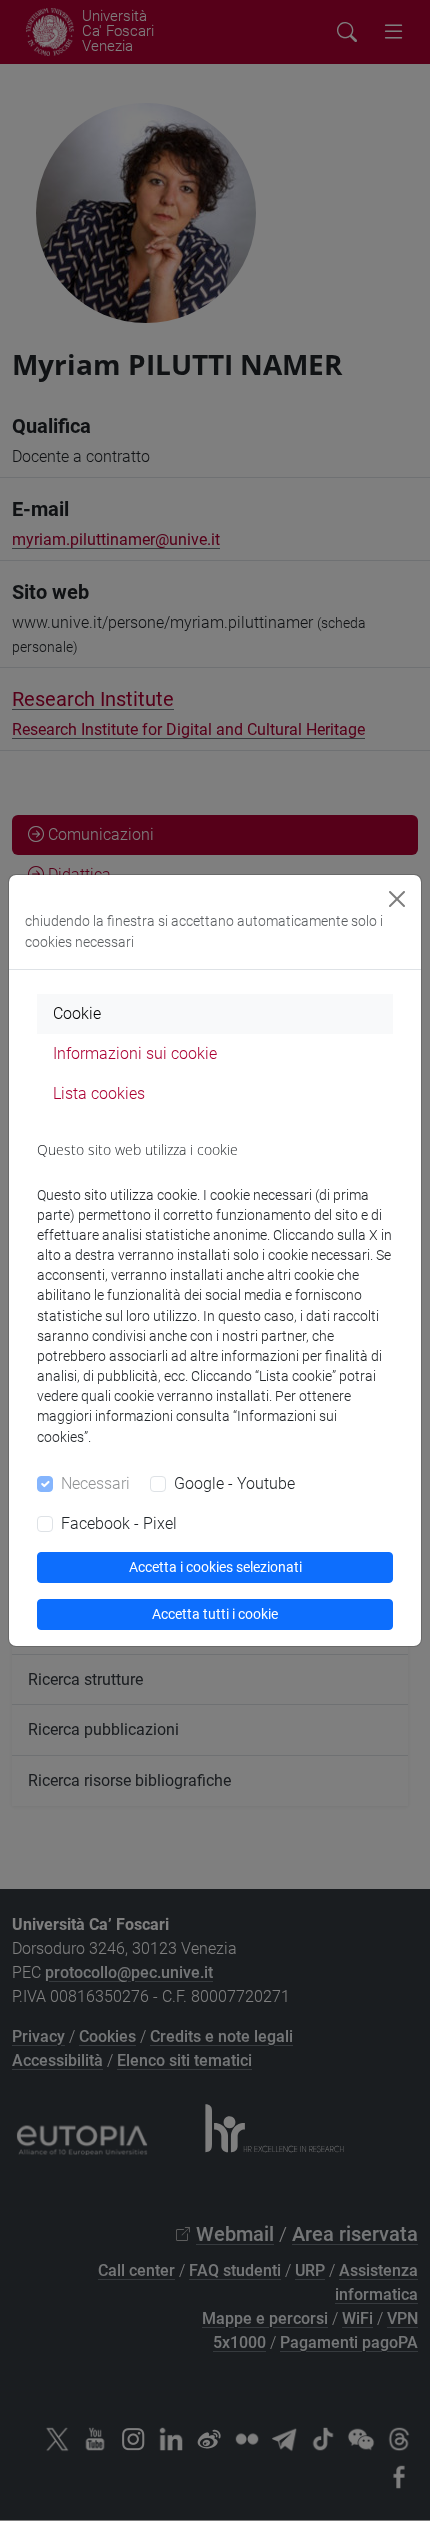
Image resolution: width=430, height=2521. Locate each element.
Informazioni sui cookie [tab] (135, 1053)
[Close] (397, 899)
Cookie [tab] (77, 1013)
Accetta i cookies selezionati (215, 1567)
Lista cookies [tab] (99, 1093)
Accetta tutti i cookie (215, 1614)
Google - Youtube (234, 1483)
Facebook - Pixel (119, 1523)
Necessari (95, 1483)
